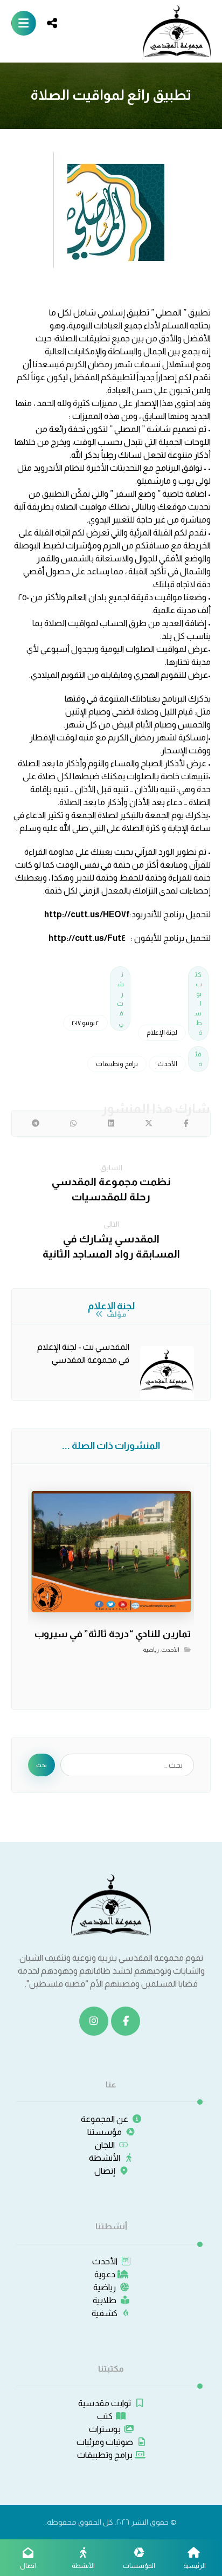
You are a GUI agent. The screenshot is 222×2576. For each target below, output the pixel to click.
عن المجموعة (105, 2119)
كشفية (105, 2313)
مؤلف (116, 1314)
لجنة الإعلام (162, 1033)
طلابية (105, 2300)
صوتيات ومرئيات (105, 2442)
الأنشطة (105, 2158)
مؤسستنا (105, 2132)
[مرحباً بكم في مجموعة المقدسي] (177, 31)
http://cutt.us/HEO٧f (87, 914)
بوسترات (105, 2429)
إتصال (105, 2171)
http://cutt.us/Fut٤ (88, 938)
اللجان (105, 2145)
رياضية (151, 1650)
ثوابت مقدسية (105, 2403)
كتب (105, 2416)
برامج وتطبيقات (117, 1064)
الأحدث (167, 1064)
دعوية (105, 2274)
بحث (41, 1765)
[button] (24, 23)
